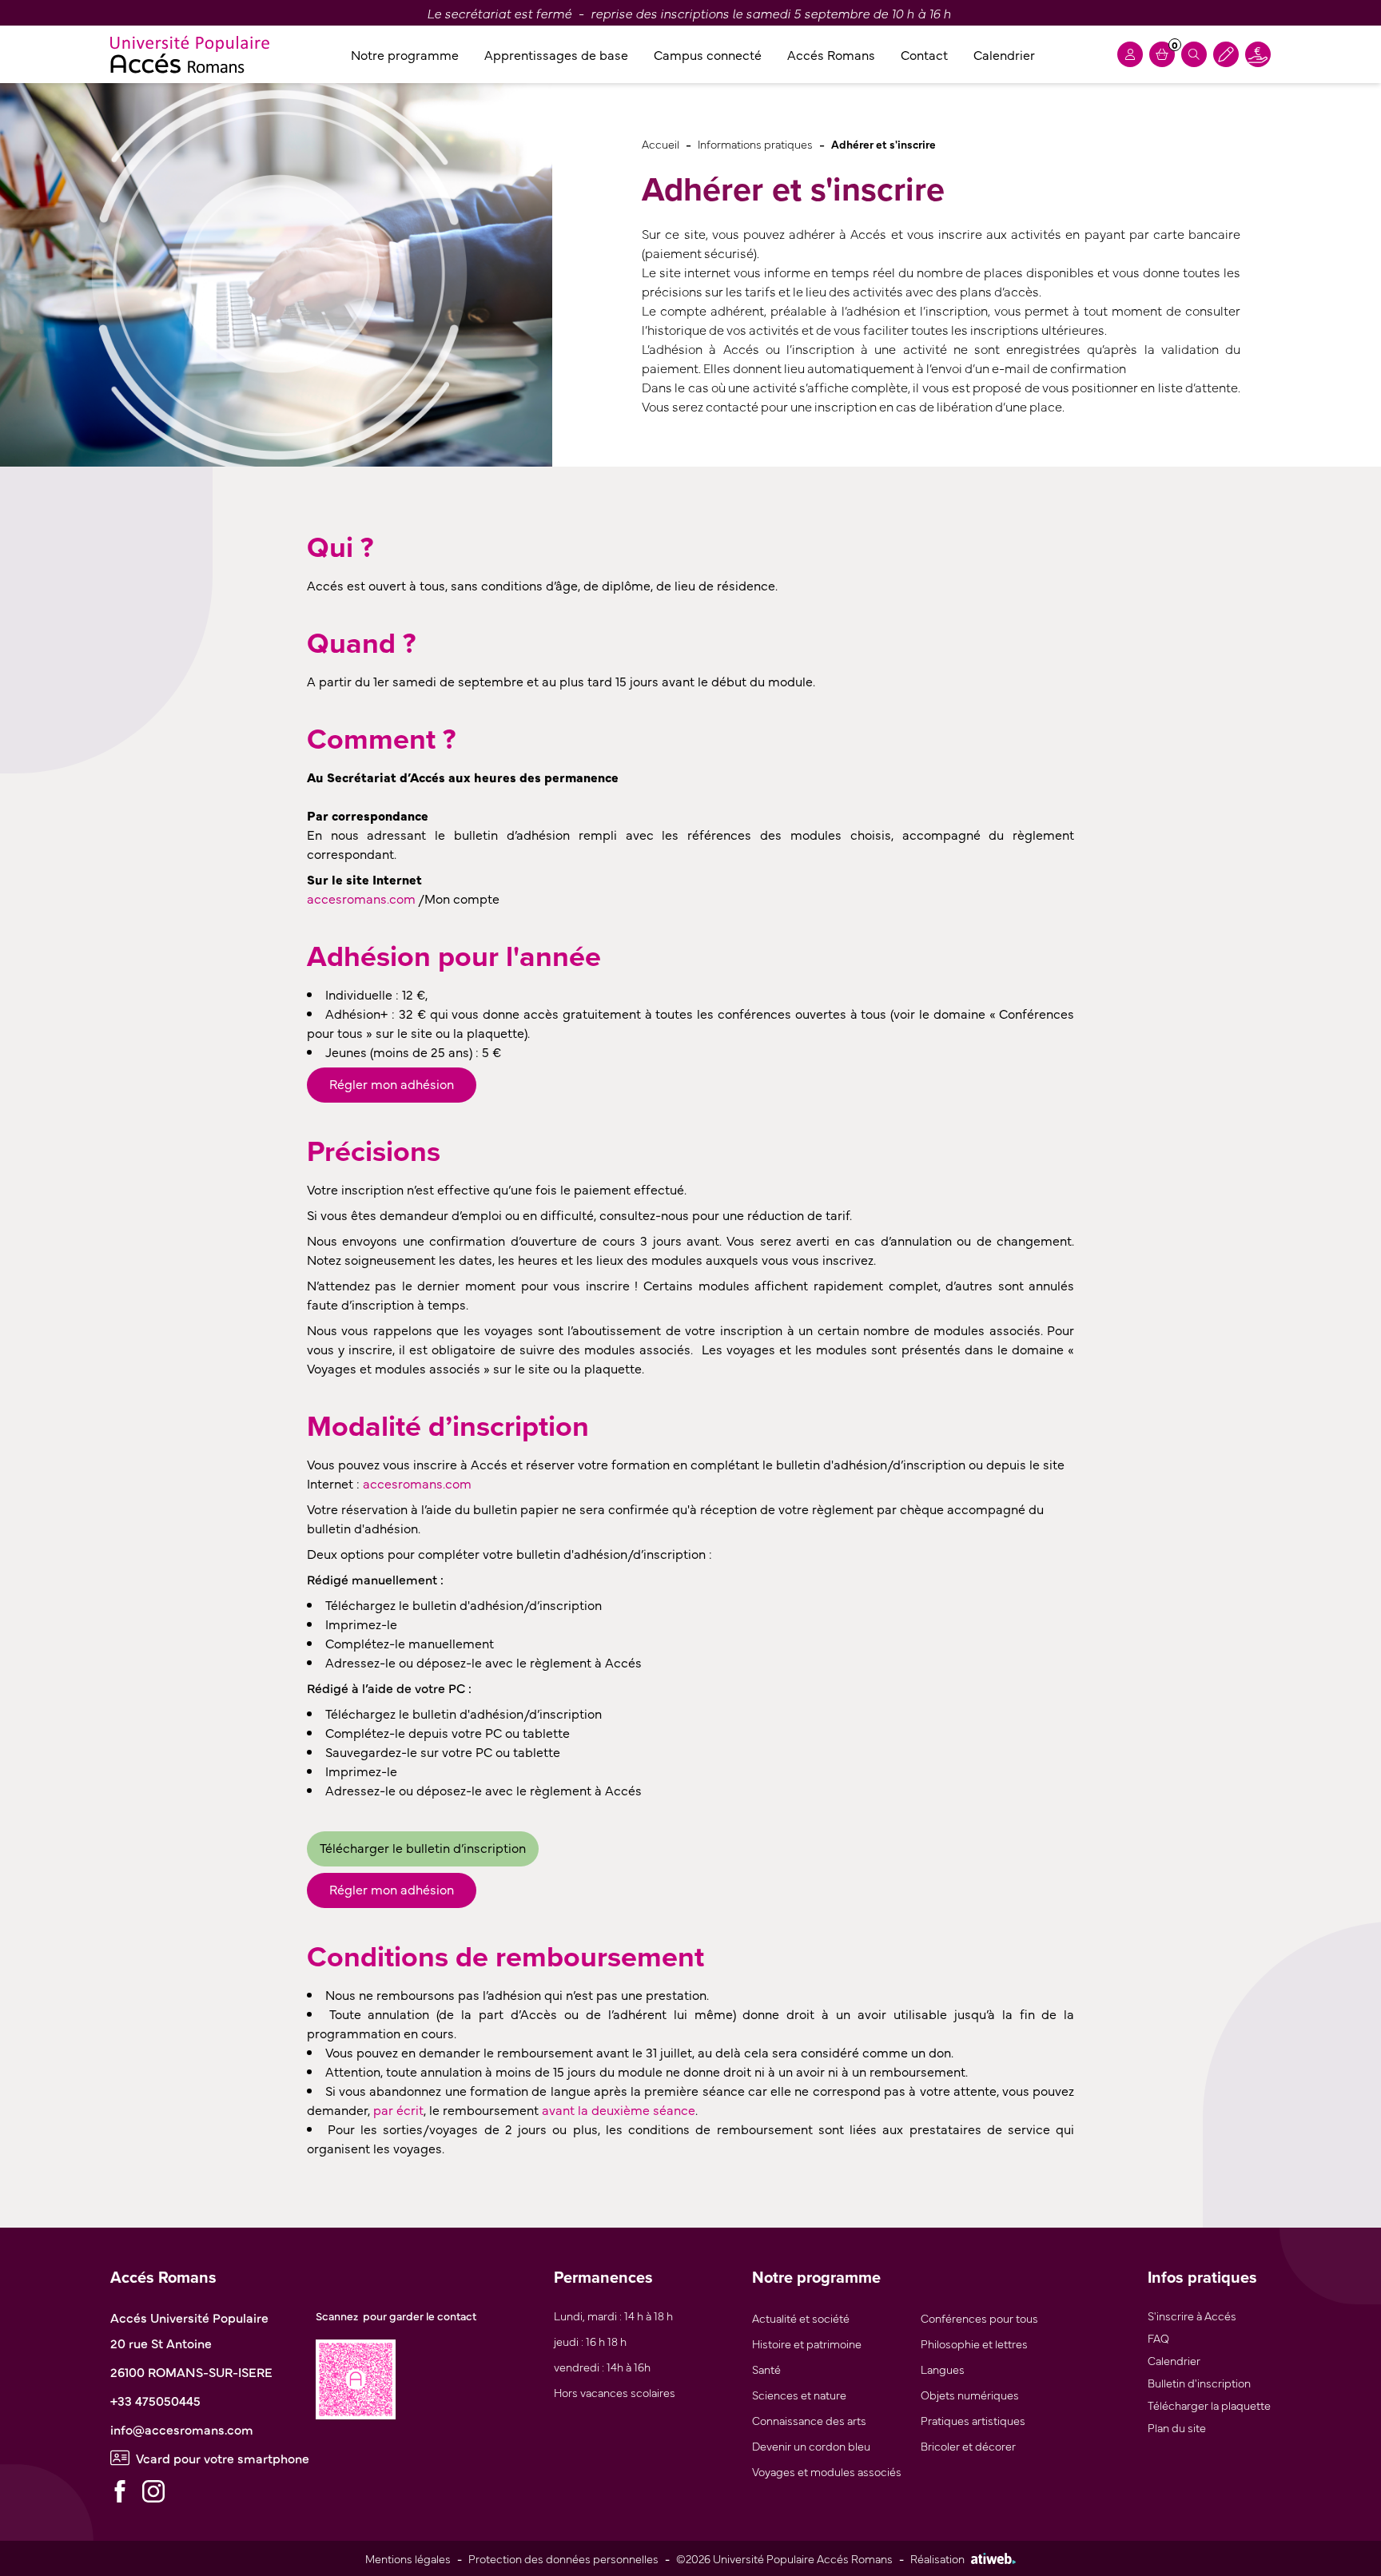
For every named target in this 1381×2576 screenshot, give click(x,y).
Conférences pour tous (979, 2318)
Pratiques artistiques (973, 2420)
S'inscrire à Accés (1192, 2315)
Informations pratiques (755, 143)
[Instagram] (153, 2491)
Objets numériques (970, 2394)
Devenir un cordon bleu (811, 2445)
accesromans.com (361, 898)
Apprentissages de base (556, 54)
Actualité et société (801, 2318)
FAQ (1158, 2337)
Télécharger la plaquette (1209, 2405)
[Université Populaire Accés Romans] (190, 54)
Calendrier (1004, 54)
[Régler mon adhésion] (1226, 54)
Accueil (661, 143)
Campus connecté (708, 54)
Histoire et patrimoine (807, 2343)
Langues (943, 2369)
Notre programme (405, 54)
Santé (766, 2369)
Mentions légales (408, 2558)
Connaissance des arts (809, 2420)
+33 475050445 (155, 2400)
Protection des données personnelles (563, 2558)
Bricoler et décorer (968, 2445)
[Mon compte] (1130, 54)
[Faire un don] (1258, 54)
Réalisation (937, 2558)
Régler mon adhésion (392, 1083)
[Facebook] (120, 2491)
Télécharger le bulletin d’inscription (423, 1847)
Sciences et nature (799, 2394)
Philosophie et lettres (974, 2343)
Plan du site (1177, 2427)
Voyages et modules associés (827, 2471)
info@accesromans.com (182, 2429)
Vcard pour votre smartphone (223, 2458)
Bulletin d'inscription (1199, 2382)
